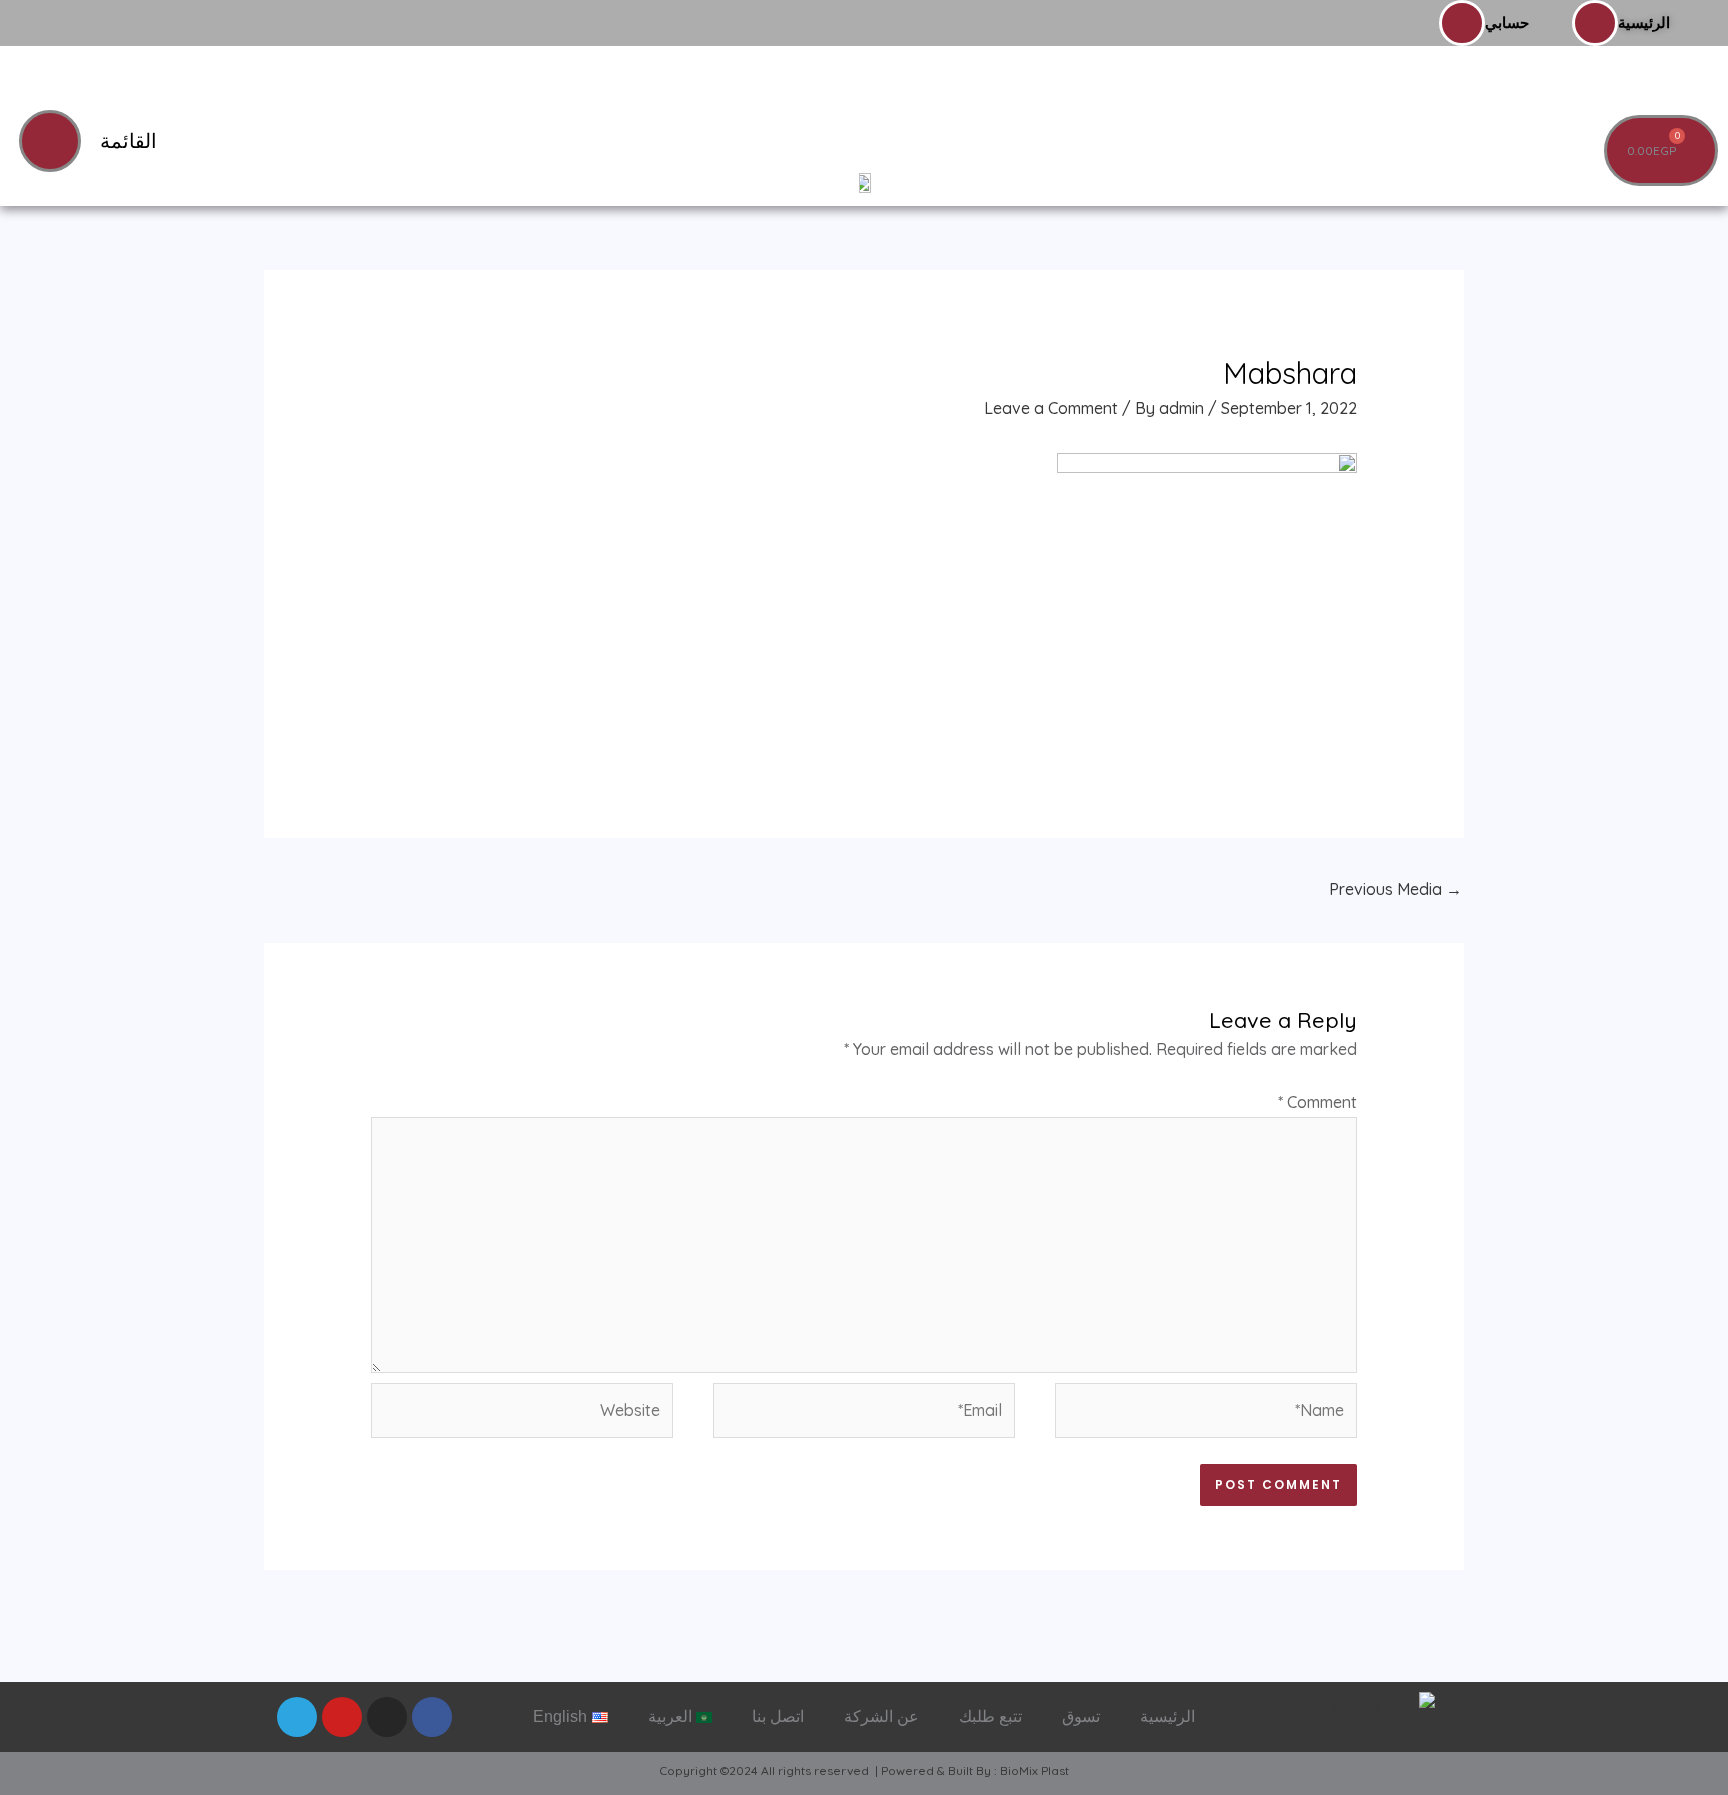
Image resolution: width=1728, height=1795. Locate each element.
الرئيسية (1644, 22)
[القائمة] (50, 141)
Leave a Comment (1051, 408)
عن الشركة (881, 1716)
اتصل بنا (778, 1716)
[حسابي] (1462, 23)
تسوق (1081, 1716)
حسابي (1507, 22)
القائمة (128, 141)
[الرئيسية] (1595, 23)
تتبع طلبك (990, 1716)
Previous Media (1395, 889)
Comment (1317, 1102)
